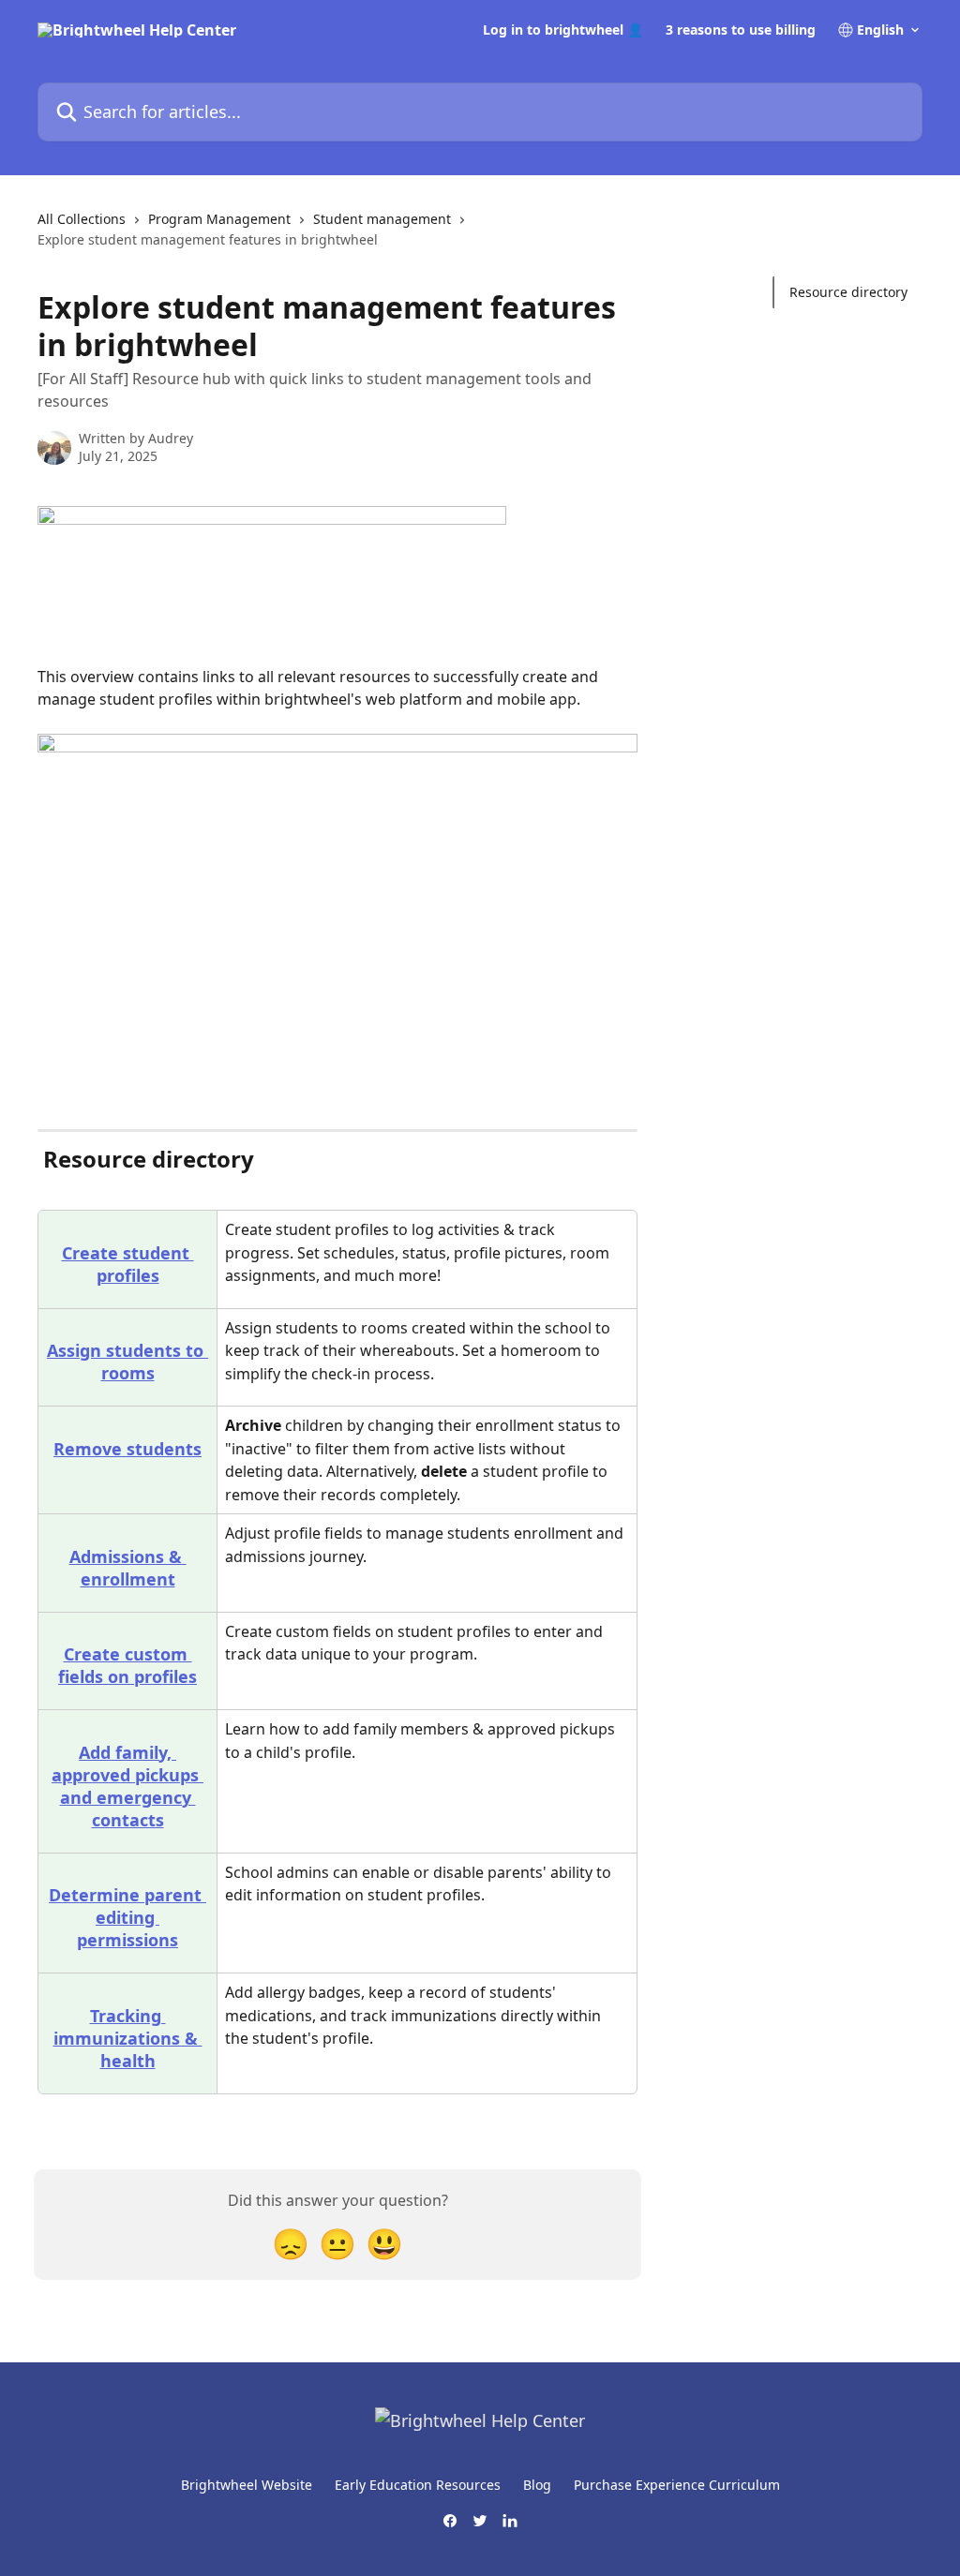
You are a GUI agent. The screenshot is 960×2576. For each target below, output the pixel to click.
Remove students (127, 1449)
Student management (382, 219)
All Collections (82, 219)
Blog (537, 2485)
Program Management (219, 219)
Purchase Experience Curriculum (677, 2485)
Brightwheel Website (247, 2485)
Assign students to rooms (127, 1362)
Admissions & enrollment (128, 1568)
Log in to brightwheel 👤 (563, 30)
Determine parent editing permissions (127, 1917)
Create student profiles (128, 1264)
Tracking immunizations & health (128, 2038)
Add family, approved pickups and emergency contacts (127, 1786)
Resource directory (848, 292)
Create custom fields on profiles (127, 1665)
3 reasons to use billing (741, 30)
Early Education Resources (418, 2485)
